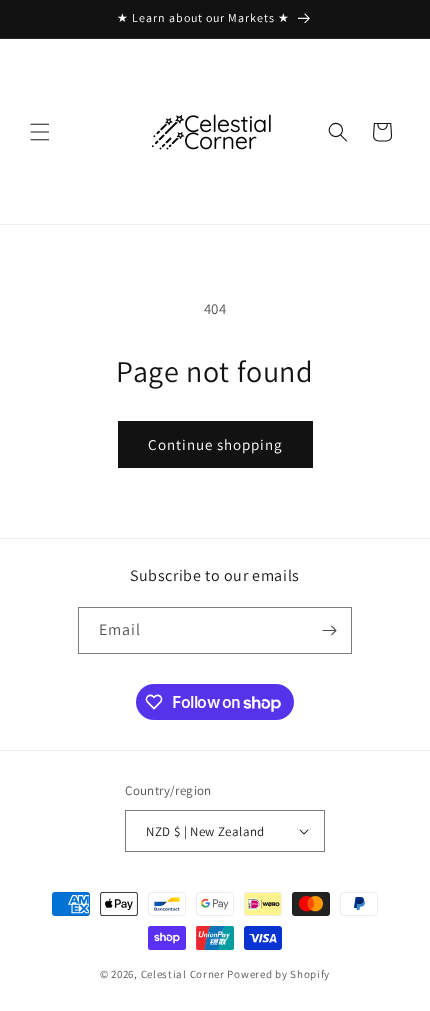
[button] (40, 132)
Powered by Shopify (278, 974)
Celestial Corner (184, 974)
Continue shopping (215, 444)
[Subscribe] (329, 630)
